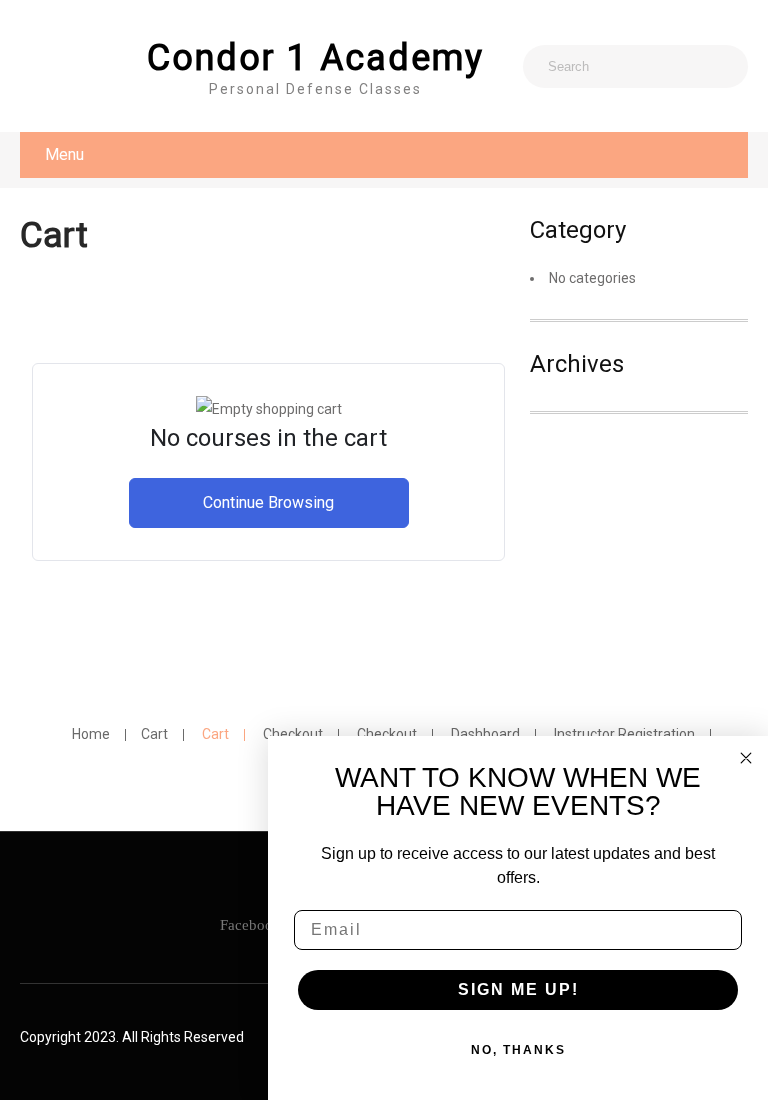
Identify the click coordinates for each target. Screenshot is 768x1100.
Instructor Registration (624, 735)
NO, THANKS (518, 1050)
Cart (154, 735)
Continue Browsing (268, 502)
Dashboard (485, 735)
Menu (64, 154)
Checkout (293, 735)
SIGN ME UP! (518, 989)
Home (91, 735)
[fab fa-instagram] (42, 67)
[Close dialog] (746, 758)
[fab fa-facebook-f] (86, 67)
